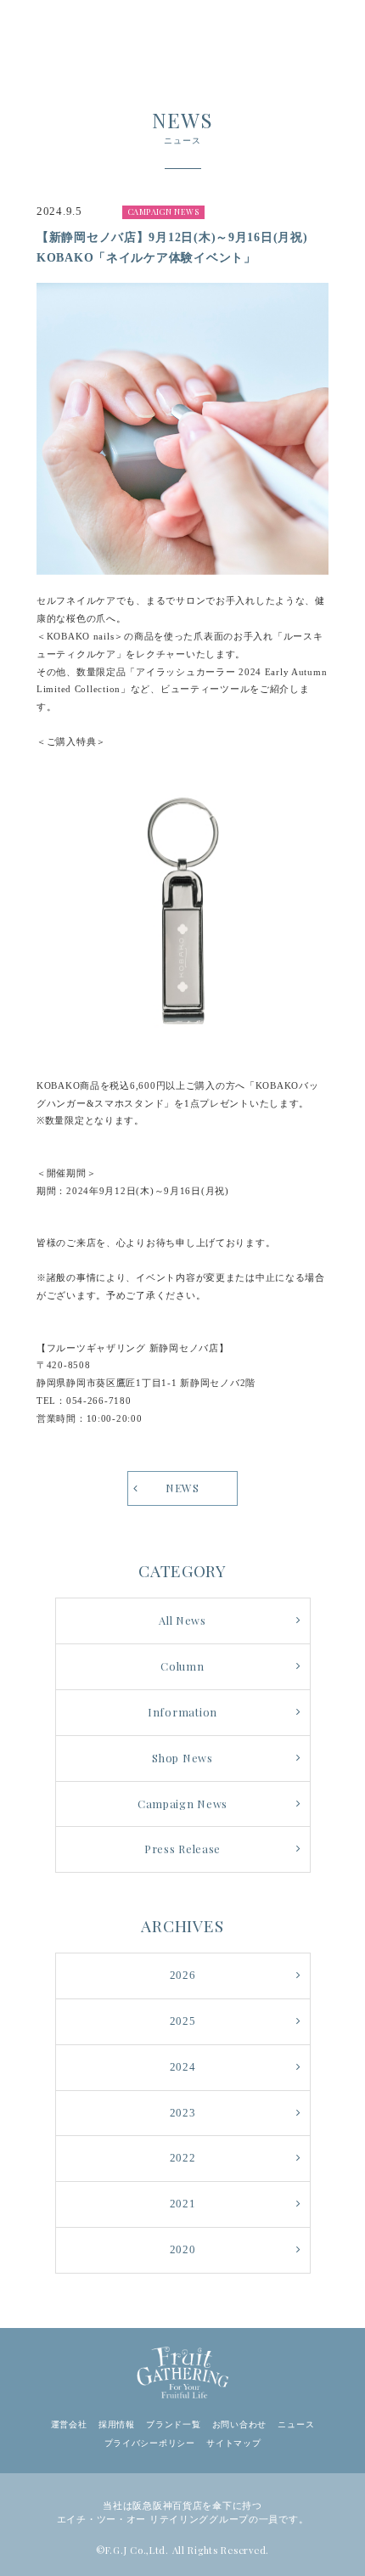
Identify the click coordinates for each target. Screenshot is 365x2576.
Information (182, 1712)
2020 (183, 2250)
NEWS (182, 1488)
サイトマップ (233, 2443)
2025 (183, 2021)
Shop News (182, 1758)
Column (182, 1666)
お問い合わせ (239, 2424)
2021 (183, 2204)
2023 (183, 2113)
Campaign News (182, 1804)
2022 (183, 2158)
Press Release (182, 1849)
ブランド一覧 (173, 2424)
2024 (183, 2067)
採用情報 (117, 2424)
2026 (183, 1976)
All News (182, 1620)
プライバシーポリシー (150, 2443)
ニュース (296, 2424)
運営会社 (69, 2424)
